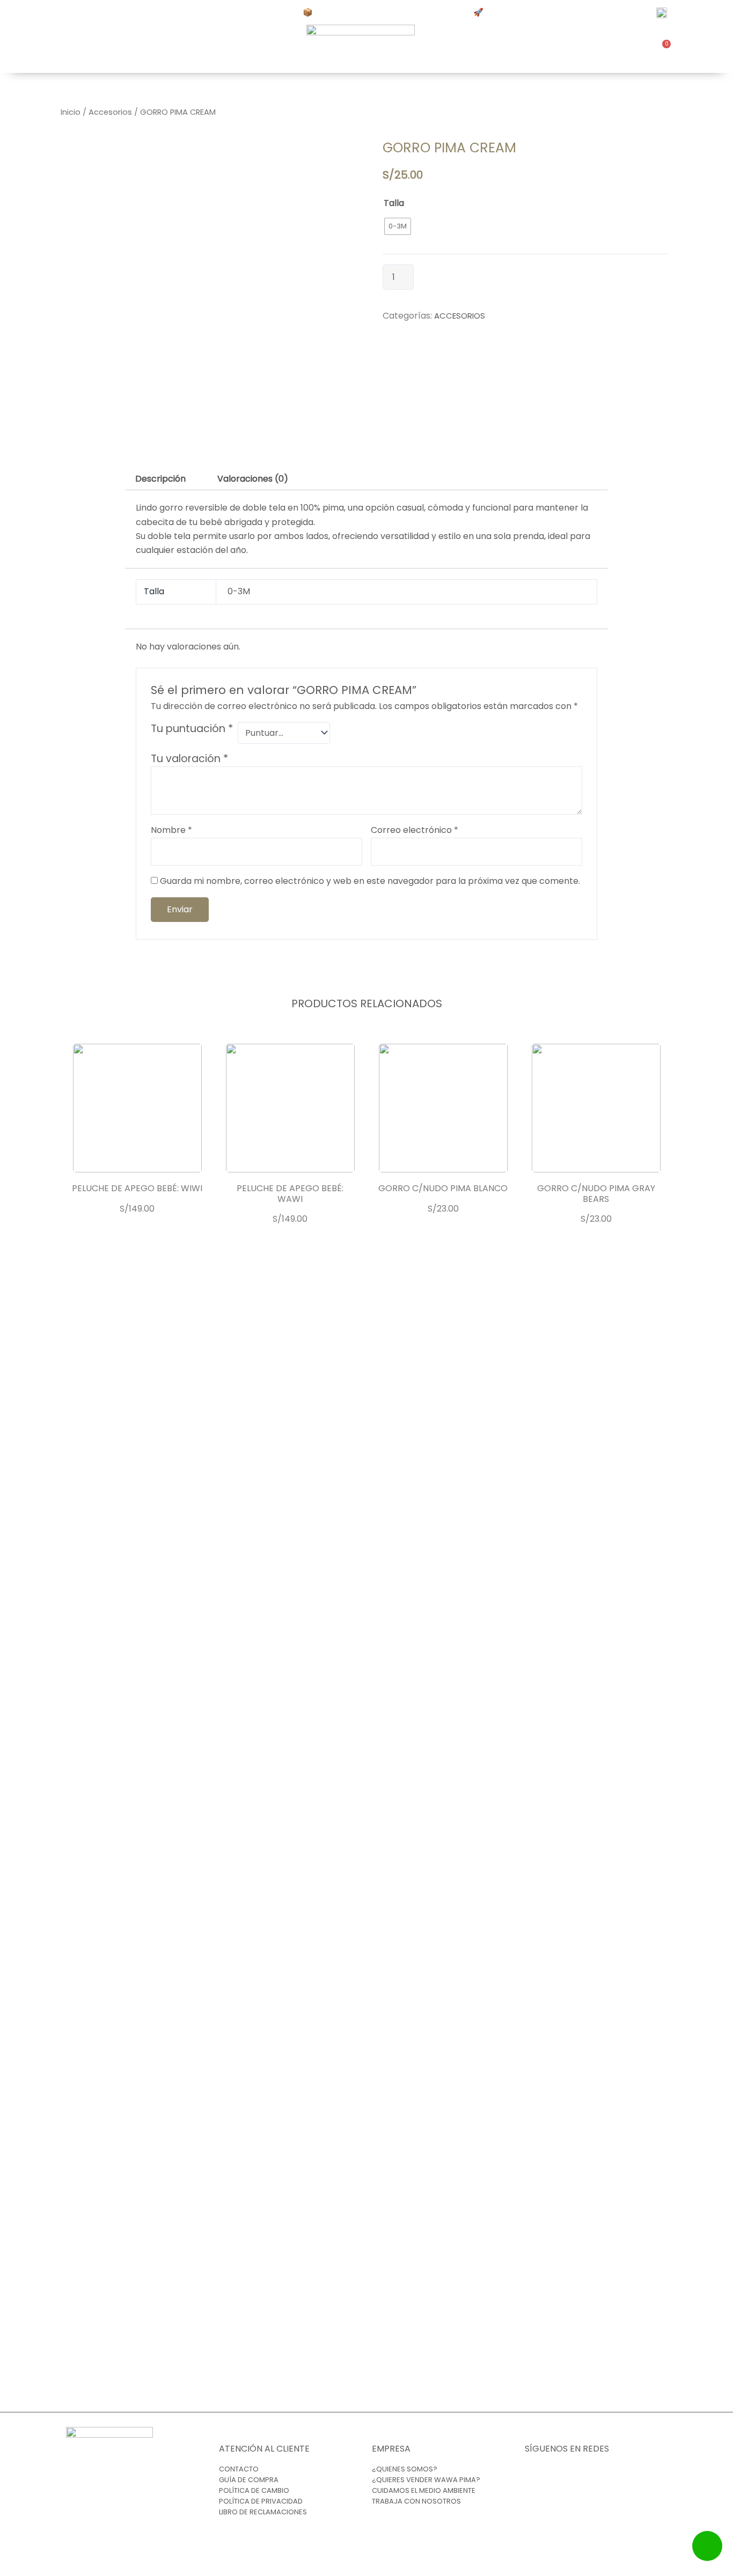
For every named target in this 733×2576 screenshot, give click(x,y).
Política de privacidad (261, 2501)
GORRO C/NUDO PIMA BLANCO (443, 1188)
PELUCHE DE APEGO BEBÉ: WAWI (290, 1193)
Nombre (171, 830)
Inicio (71, 112)
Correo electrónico (415, 830)
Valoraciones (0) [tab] (253, 479)
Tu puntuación (192, 729)
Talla (394, 203)
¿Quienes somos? (405, 2469)
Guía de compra (249, 2480)
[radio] (398, 226)
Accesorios (110, 112)
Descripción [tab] (160, 479)
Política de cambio (254, 2490)
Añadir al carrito (463, 278)
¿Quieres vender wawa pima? (426, 2480)
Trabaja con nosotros (416, 2501)
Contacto (239, 2469)
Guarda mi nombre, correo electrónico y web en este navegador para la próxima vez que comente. (370, 881)
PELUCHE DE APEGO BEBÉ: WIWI (137, 1188)
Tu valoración (189, 759)
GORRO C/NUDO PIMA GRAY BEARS (596, 1193)
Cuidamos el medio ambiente (424, 2490)
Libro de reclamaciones (263, 2512)
